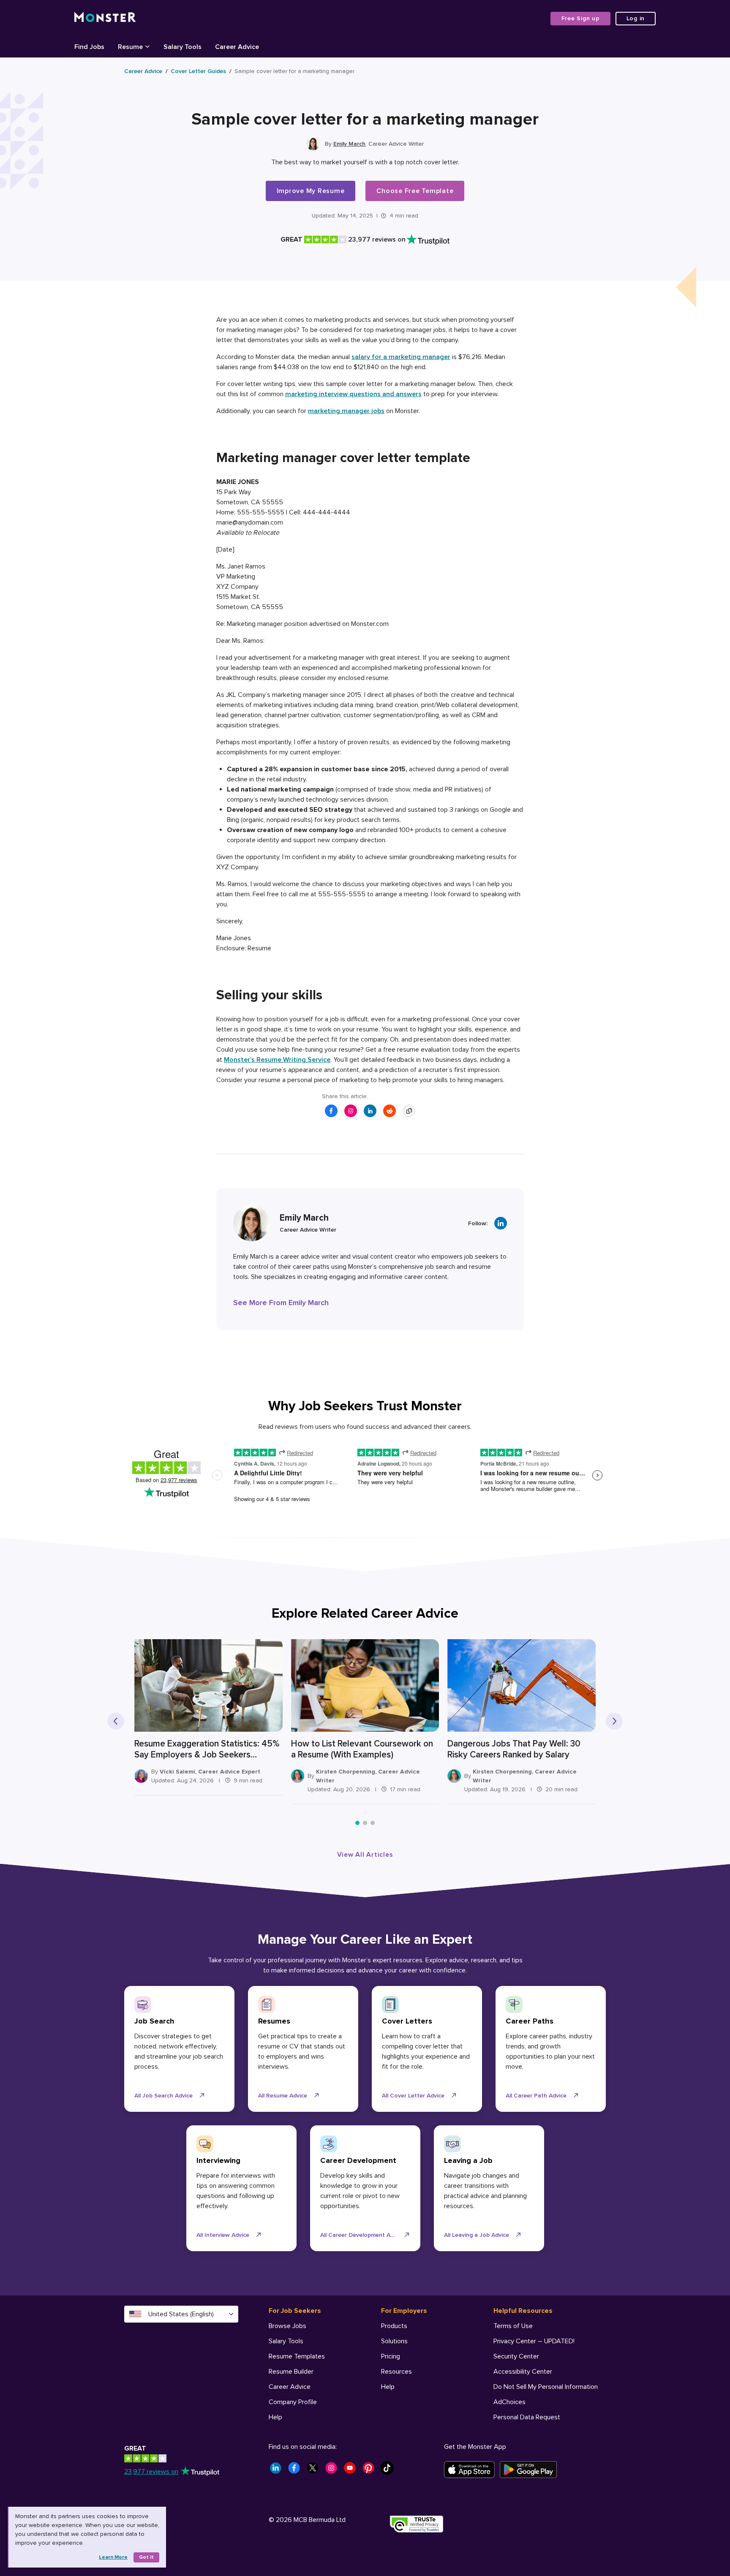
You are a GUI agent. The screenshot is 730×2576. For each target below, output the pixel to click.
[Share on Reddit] (390, 1111)
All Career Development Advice (362, 2235)
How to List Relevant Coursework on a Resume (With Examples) (362, 1749)
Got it (146, 2557)
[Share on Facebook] (331, 1111)
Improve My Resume (311, 191)
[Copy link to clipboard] (409, 1111)
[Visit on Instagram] (351, 1111)
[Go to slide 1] (357, 1823)
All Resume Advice (283, 2096)
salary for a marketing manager (401, 357)
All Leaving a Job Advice (477, 2235)
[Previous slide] (116, 1721)
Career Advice (143, 71)
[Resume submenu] (147, 46)
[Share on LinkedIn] (370, 1111)
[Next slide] (614, 1721)
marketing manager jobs (346, 411)
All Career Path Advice (536, 2096)
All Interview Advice (223, 2235)
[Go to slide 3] (373, 1823)
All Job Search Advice (163, 2096)
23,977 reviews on (151, 2472)
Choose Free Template (415, 191)
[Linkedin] (501, 1223)
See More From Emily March (281, 1303)
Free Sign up (580, 18)
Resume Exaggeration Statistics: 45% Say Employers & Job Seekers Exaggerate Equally (207, 1749)
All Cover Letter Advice (413, 2096)
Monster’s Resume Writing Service (277, 1060)
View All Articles (365, 1855)
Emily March (349, 144)
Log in (636, 18)
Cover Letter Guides (198, 71)
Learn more (113, 2557)
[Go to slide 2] (365, 1823)
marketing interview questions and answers (353, 394)
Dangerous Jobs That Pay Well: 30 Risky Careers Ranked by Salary (514, 1749)
